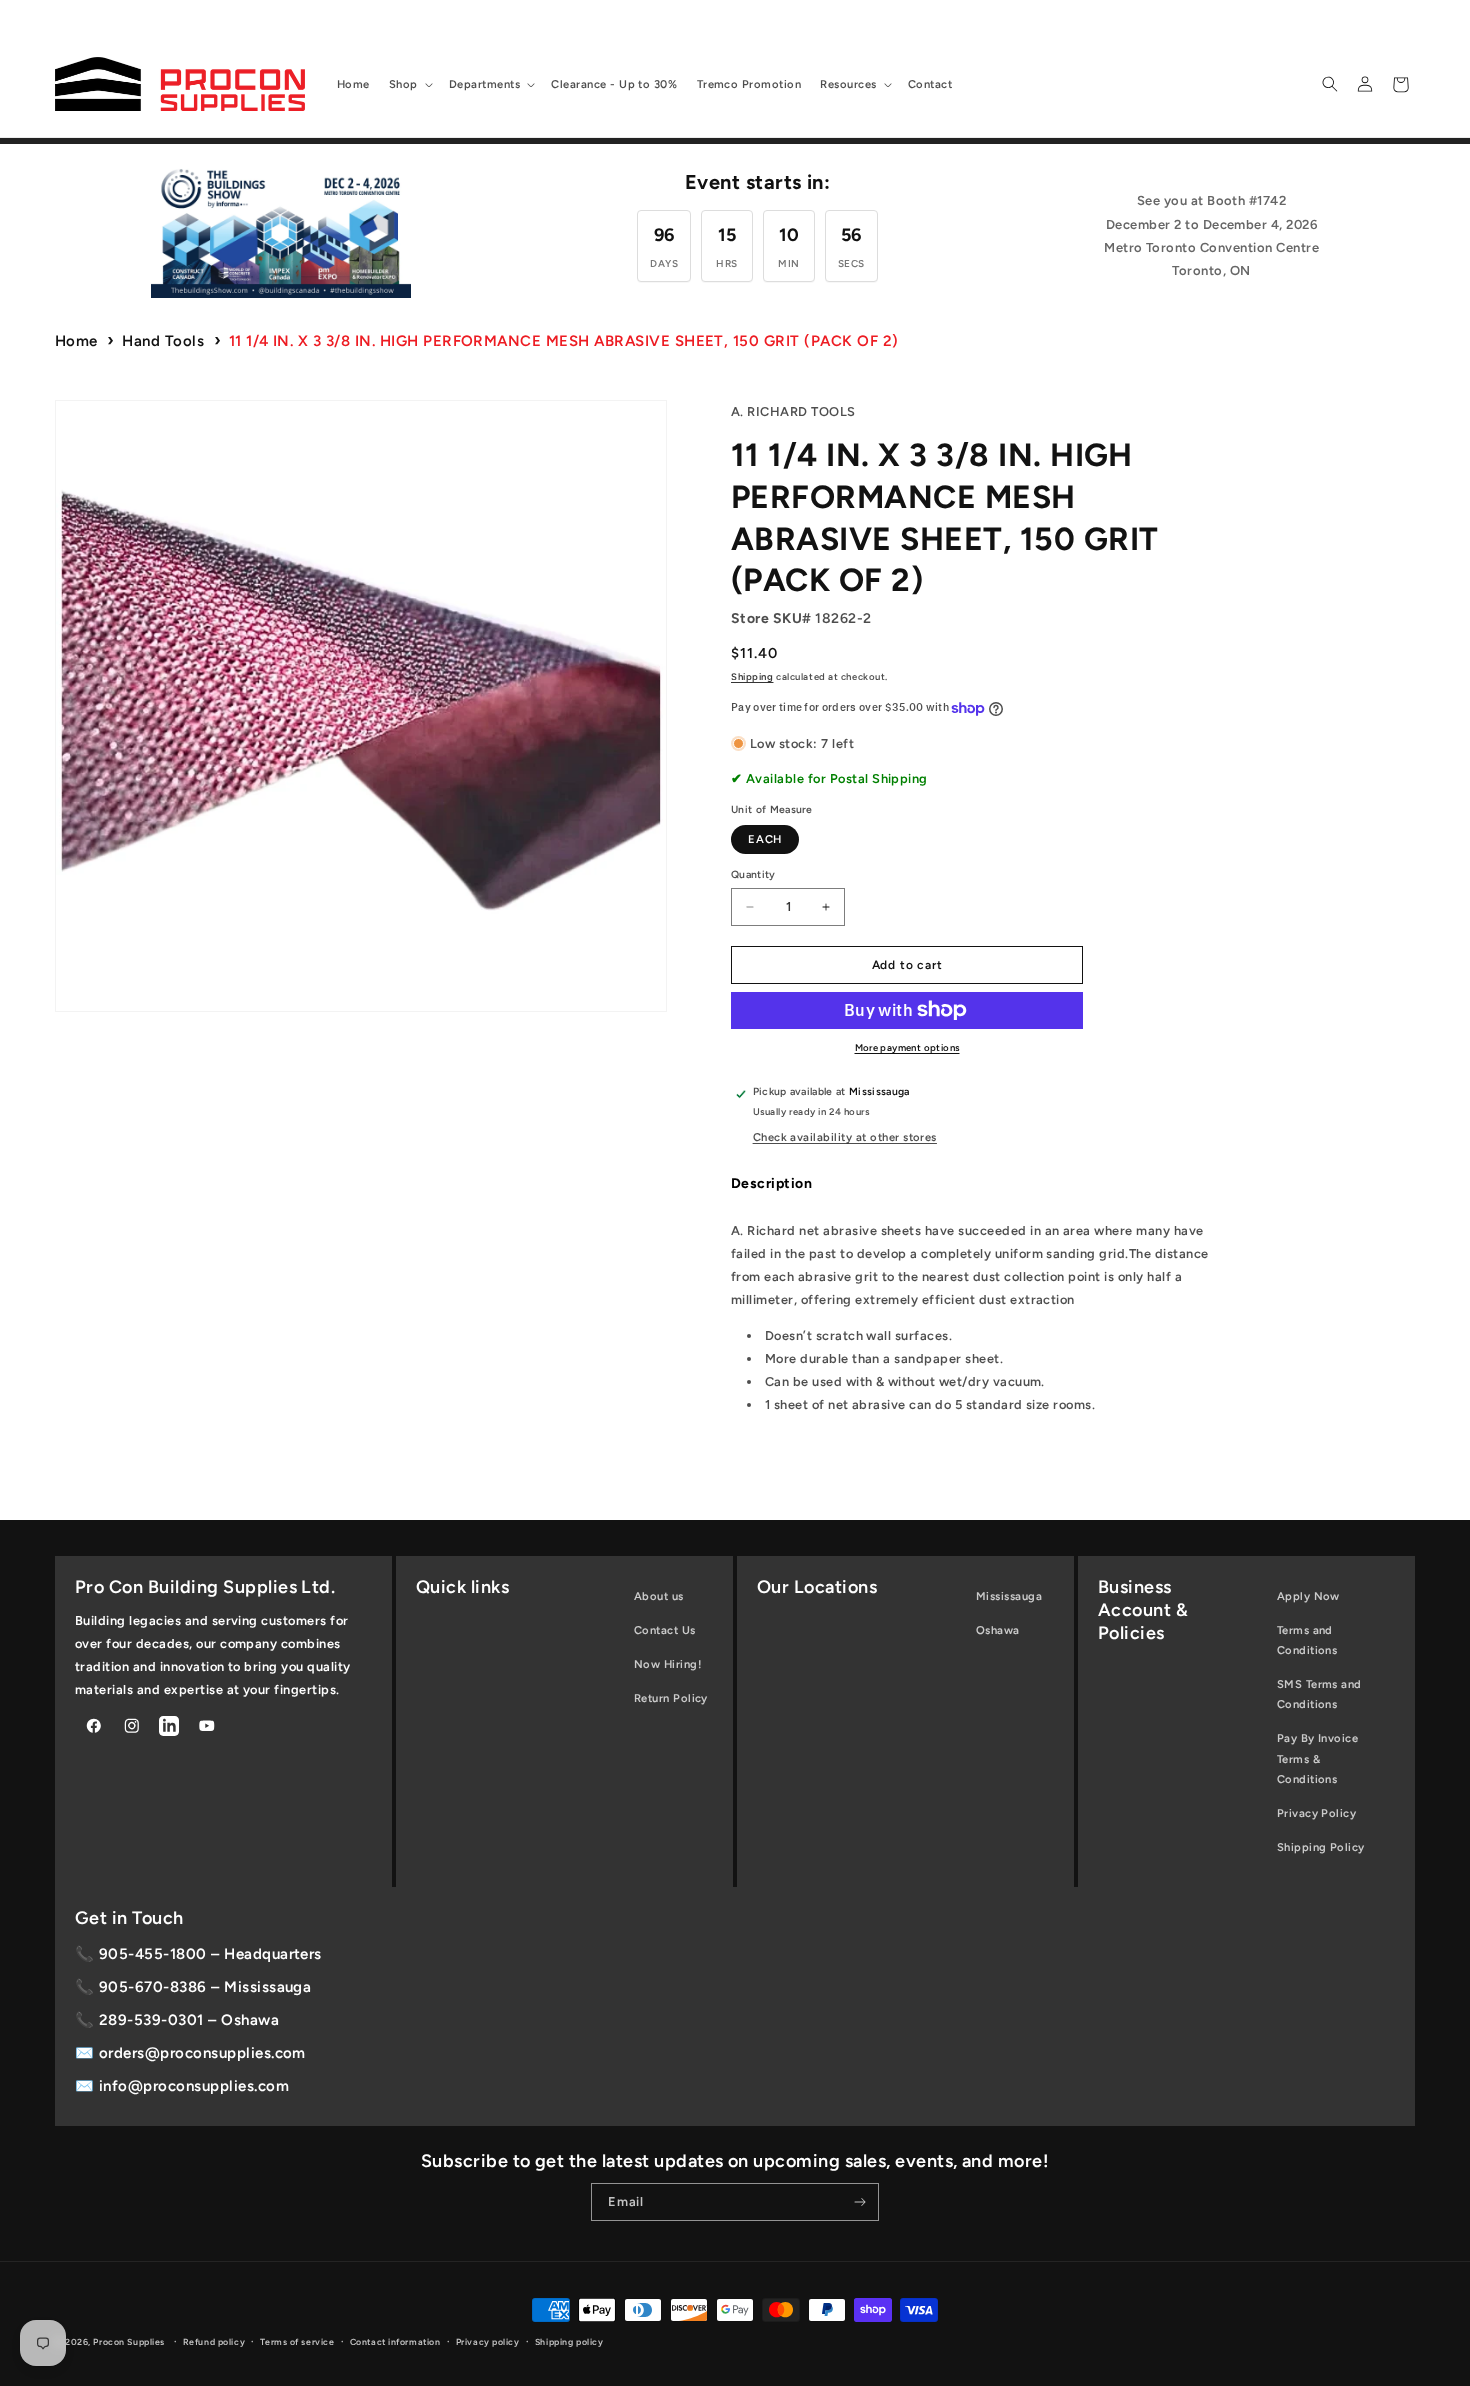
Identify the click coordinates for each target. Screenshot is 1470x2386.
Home (76, 341)
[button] (409, 84)
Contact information (395, 2342)
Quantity (753, 874)
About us (659, 1596)
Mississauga (1009, 1596)
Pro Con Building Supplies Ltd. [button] (205, 1587)
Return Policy (671, 1698)
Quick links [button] (462, 1587)
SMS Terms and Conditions (1319, 1694)
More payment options (907, 1047)
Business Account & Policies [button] (1143, 1610)
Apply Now (1308, 1596)
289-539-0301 (151, 2020)
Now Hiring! (667, 1664)
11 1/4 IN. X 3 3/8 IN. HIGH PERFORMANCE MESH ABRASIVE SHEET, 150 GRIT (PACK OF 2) (564, 341)
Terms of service (297, 2342)
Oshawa (998, 1630)
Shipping (752, 676)
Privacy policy (488, 2342)
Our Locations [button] (817, 1587)
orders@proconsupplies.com (202, 2053)
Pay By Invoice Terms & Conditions (1318, 1758)
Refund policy (214, 2342)
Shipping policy (569, 2342)
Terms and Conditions (1307, 1640)
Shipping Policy (1321, 1847)
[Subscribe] (860, 2202)
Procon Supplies (130, 2342)
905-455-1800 (153, 1954)
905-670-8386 (153, 1987)
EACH (765, 839)
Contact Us (665, 1630)
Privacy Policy (1317, 1813)
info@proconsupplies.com (194, 2086)
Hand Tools (163, 341)
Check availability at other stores (845, 1137)
